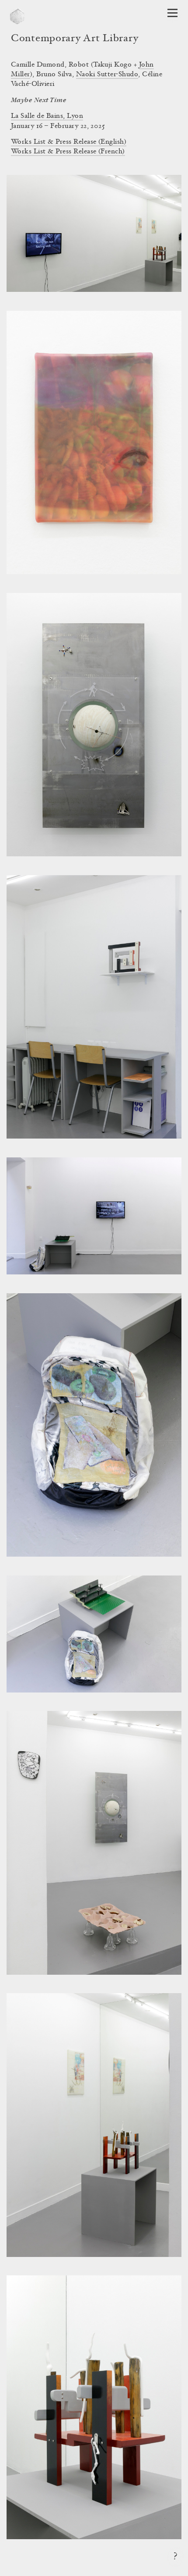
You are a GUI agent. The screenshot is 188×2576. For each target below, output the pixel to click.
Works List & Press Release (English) (69, 142)
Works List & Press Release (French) (68, 152)
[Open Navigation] (172, 13)
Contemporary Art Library (75, 39)
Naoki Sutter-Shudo (107, 75)
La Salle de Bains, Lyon (47, 116)
